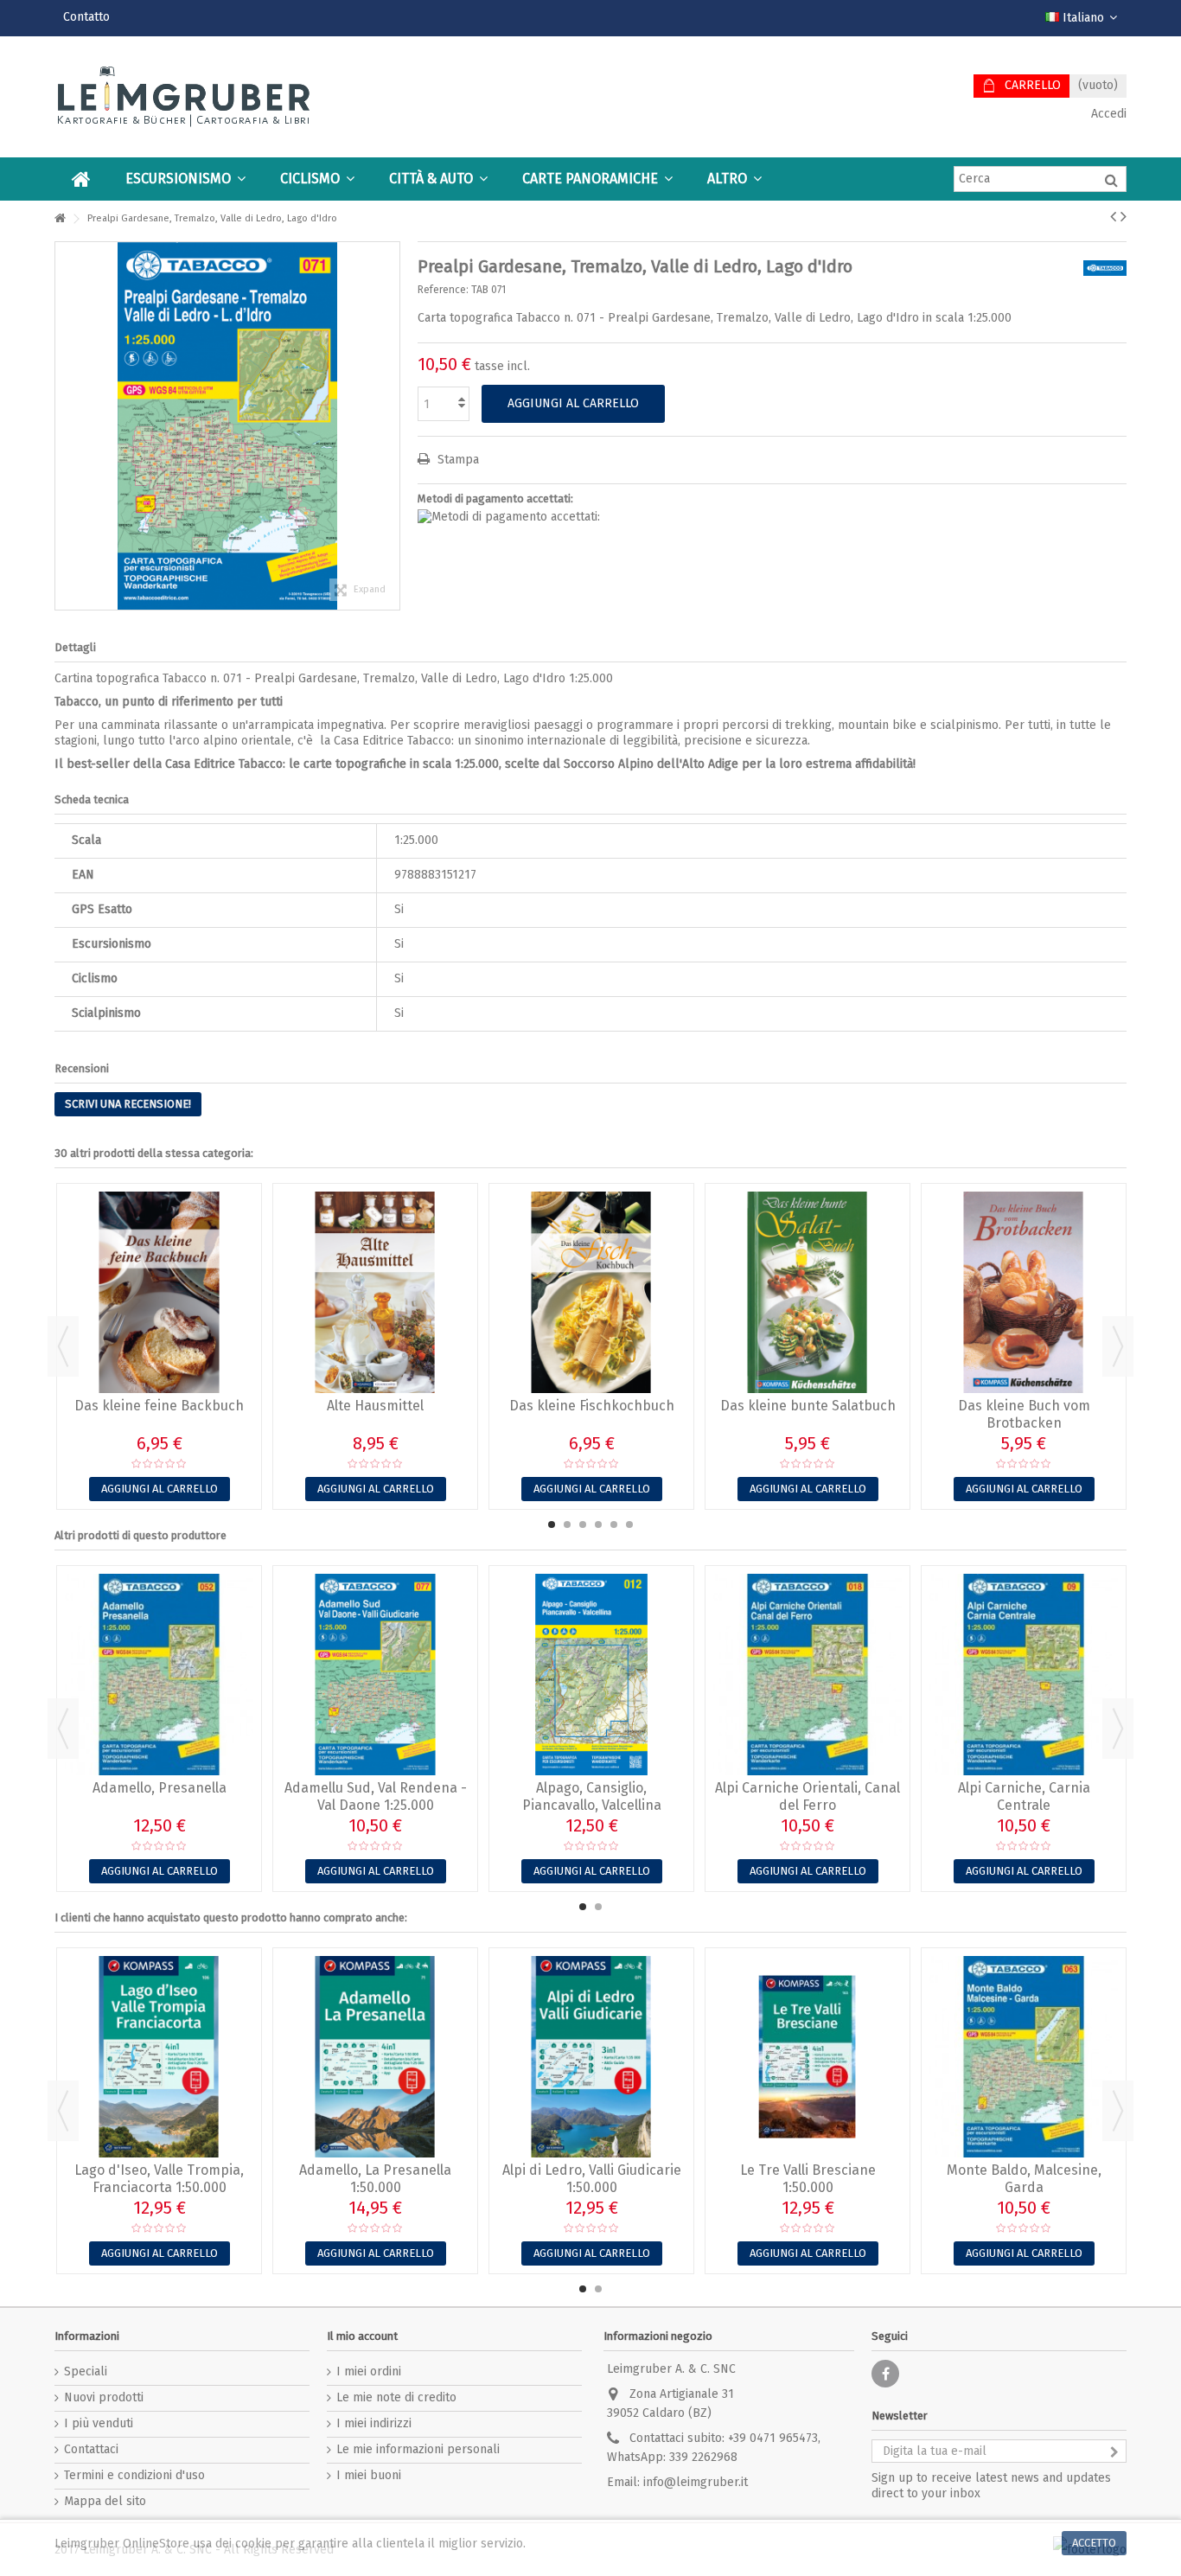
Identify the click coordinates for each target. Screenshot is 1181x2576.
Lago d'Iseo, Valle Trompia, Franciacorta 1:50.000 (159, 2179)
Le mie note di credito (396, 2397)
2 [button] (567, 1525)
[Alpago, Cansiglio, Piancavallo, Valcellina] (591, 1675)
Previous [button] (63, 1346)
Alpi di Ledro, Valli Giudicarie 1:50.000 (592, 2179)
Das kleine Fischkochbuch (592, 1406)
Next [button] (1118, 1346)
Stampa (456, 460)
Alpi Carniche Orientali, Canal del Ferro (808, 1796)
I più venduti (99, 2423)
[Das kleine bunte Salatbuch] (808, 1292)
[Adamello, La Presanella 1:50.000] (375, 2057)
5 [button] (614, 1525)
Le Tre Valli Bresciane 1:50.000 (808, 2179)
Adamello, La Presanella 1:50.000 (375, 2179)
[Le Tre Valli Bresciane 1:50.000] (808, 2057)
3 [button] (583, 1525)
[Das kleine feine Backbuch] (159, 1292)
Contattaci (91, 2449)
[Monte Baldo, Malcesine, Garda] (1024, 2057)
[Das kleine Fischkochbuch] (591, 1292)
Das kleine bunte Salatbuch (808, 1406)
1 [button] (552, 1525)
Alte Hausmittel (375, 1406)
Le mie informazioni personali (418, 2449)
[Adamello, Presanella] (159, 1675)
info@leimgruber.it (696, 2482)
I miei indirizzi (374, 2423)
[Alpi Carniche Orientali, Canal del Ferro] (808, 1675)
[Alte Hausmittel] (375, 1292)
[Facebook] (885, 2374)
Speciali (86, 2371)
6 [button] (629, 1525)
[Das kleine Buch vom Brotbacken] (1024, 1292)
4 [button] (598, 1525)
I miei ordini (369, 2371)
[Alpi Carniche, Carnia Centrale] (1024, 1675)
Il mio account (362, 2336)
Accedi (1107, 114)
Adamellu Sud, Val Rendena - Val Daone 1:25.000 (376, 1796)
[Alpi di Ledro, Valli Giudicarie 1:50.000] (591, 2057)
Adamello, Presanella (160, 1788)
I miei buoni (369, 2475)
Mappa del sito (105, 2501)
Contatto (86, 17)
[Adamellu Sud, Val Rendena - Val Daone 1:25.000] (375, 1675)
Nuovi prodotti (104, 2397)
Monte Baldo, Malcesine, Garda (1024, 2179)
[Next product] (1124, 216)
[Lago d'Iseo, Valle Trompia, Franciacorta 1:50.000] (159, 2057)
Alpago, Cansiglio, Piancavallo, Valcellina (592, 1796)
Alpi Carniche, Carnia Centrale (1024, 1796)
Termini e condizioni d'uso (134, 2475)
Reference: (443, 290)
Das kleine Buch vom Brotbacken (1024, 1414)
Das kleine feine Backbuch (159, 1406)
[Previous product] (1113, 216)
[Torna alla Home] (60, 219)
